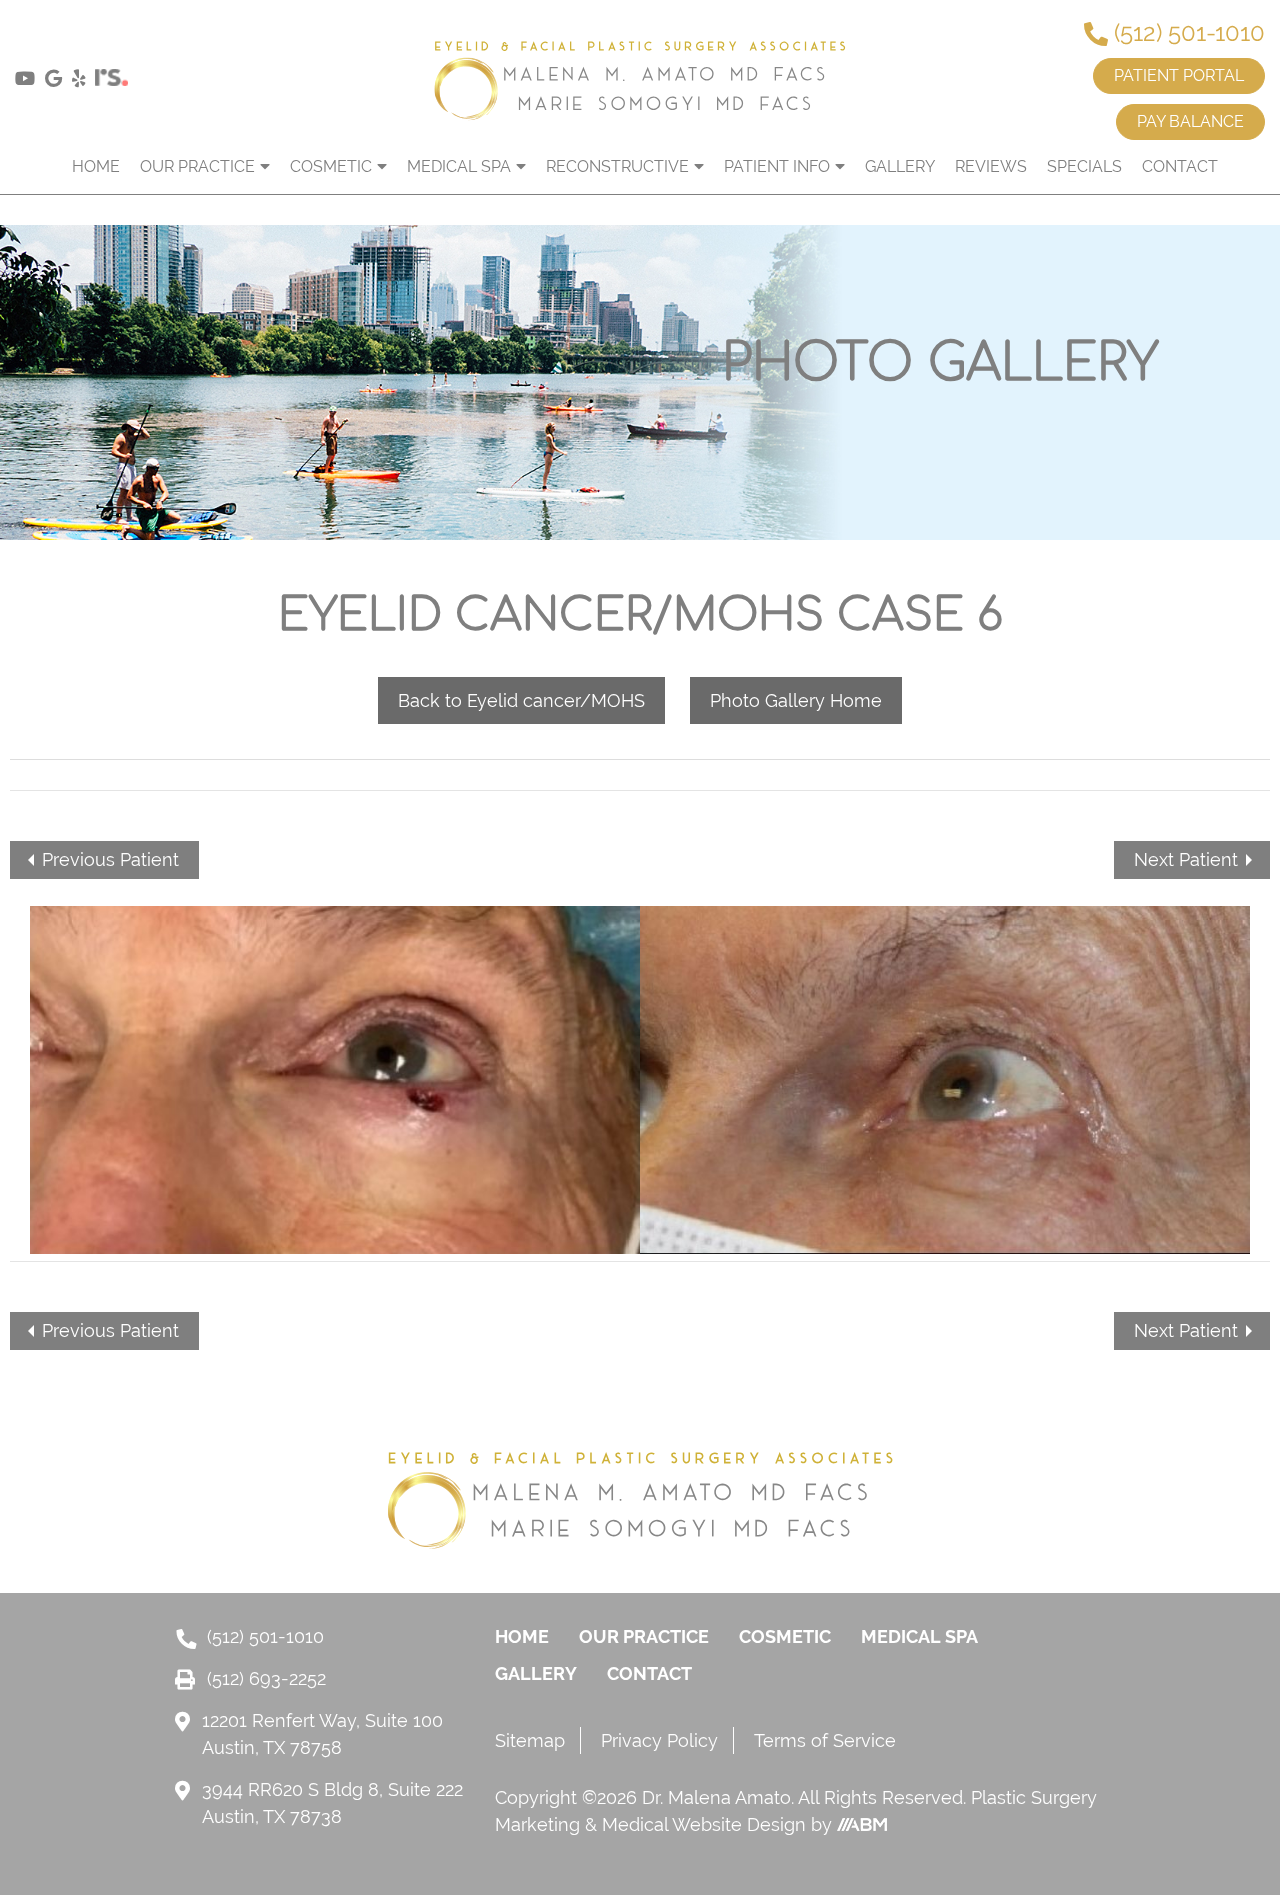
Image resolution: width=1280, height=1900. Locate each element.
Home (96, 166)
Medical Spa (459, 166)
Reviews (991, 166)
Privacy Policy (659, 1740)
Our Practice (197, 166)
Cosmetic (331, 166)
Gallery (900, 166)
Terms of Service (825, 1740)
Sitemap (530, 1740)
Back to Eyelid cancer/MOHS (521, 700)
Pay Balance (1190, 121)
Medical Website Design (704, 1824)
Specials (1084, 166)
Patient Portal (1179, 75)
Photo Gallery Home (796, 700)
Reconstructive (617, 166)
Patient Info (777, 166)
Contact (1180, 166)
